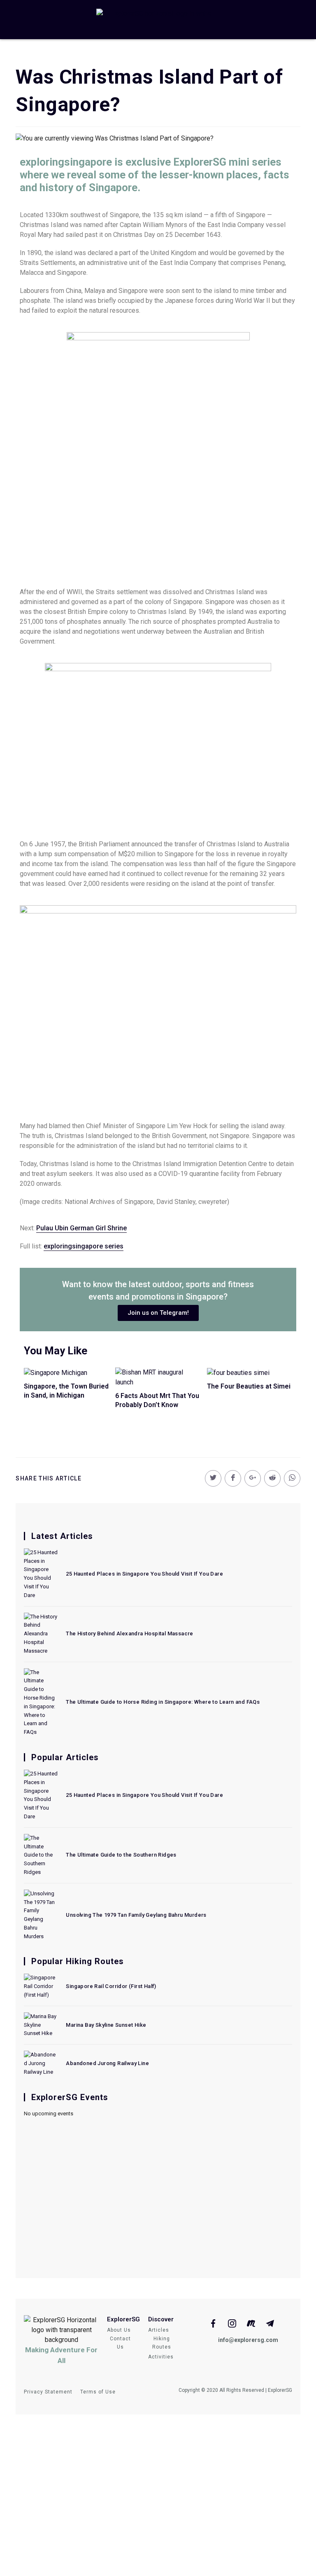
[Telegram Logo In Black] (270, 2323)
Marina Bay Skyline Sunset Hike (106, 2025)
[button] (158, 1313)
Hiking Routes (162, 2343)
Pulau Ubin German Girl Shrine (81, 1228)
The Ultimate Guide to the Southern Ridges (121, 1855)
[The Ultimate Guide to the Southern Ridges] (41, 1855)
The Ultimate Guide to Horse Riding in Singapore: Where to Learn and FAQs (163, 1702)
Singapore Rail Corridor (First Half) (111, 1986)
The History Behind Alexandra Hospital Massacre (129, 1633)
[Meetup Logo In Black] (251, 2323)
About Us (119, 2330)
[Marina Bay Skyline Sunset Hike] (41, 2025)
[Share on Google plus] (253, 1478)
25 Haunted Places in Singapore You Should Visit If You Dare (144, 1574)
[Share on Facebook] (233, 1478)
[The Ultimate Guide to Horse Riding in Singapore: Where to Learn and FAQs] (41, 1703)
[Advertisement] (158, 2192)
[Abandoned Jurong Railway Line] (41, 2063)
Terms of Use (98, 2392)
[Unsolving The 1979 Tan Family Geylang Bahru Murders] (41, 1915)
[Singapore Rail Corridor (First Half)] (41, 1986)
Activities (161, 2357)
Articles (159, 2330)
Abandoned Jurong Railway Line (107, 2063)
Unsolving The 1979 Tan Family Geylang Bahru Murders (136, 1915)
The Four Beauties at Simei (249, 1386)
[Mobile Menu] (32, 20)
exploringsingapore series (84, 1246)
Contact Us (120, 2343)
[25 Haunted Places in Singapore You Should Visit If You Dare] (41, 1574)
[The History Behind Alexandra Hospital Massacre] (41, 1634)
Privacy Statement (48, 2392)
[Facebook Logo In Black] (213, 2323)
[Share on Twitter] (213, 1478)
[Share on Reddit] (272, 1478)
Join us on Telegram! (158, 2536)
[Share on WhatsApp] (292, 1478)
